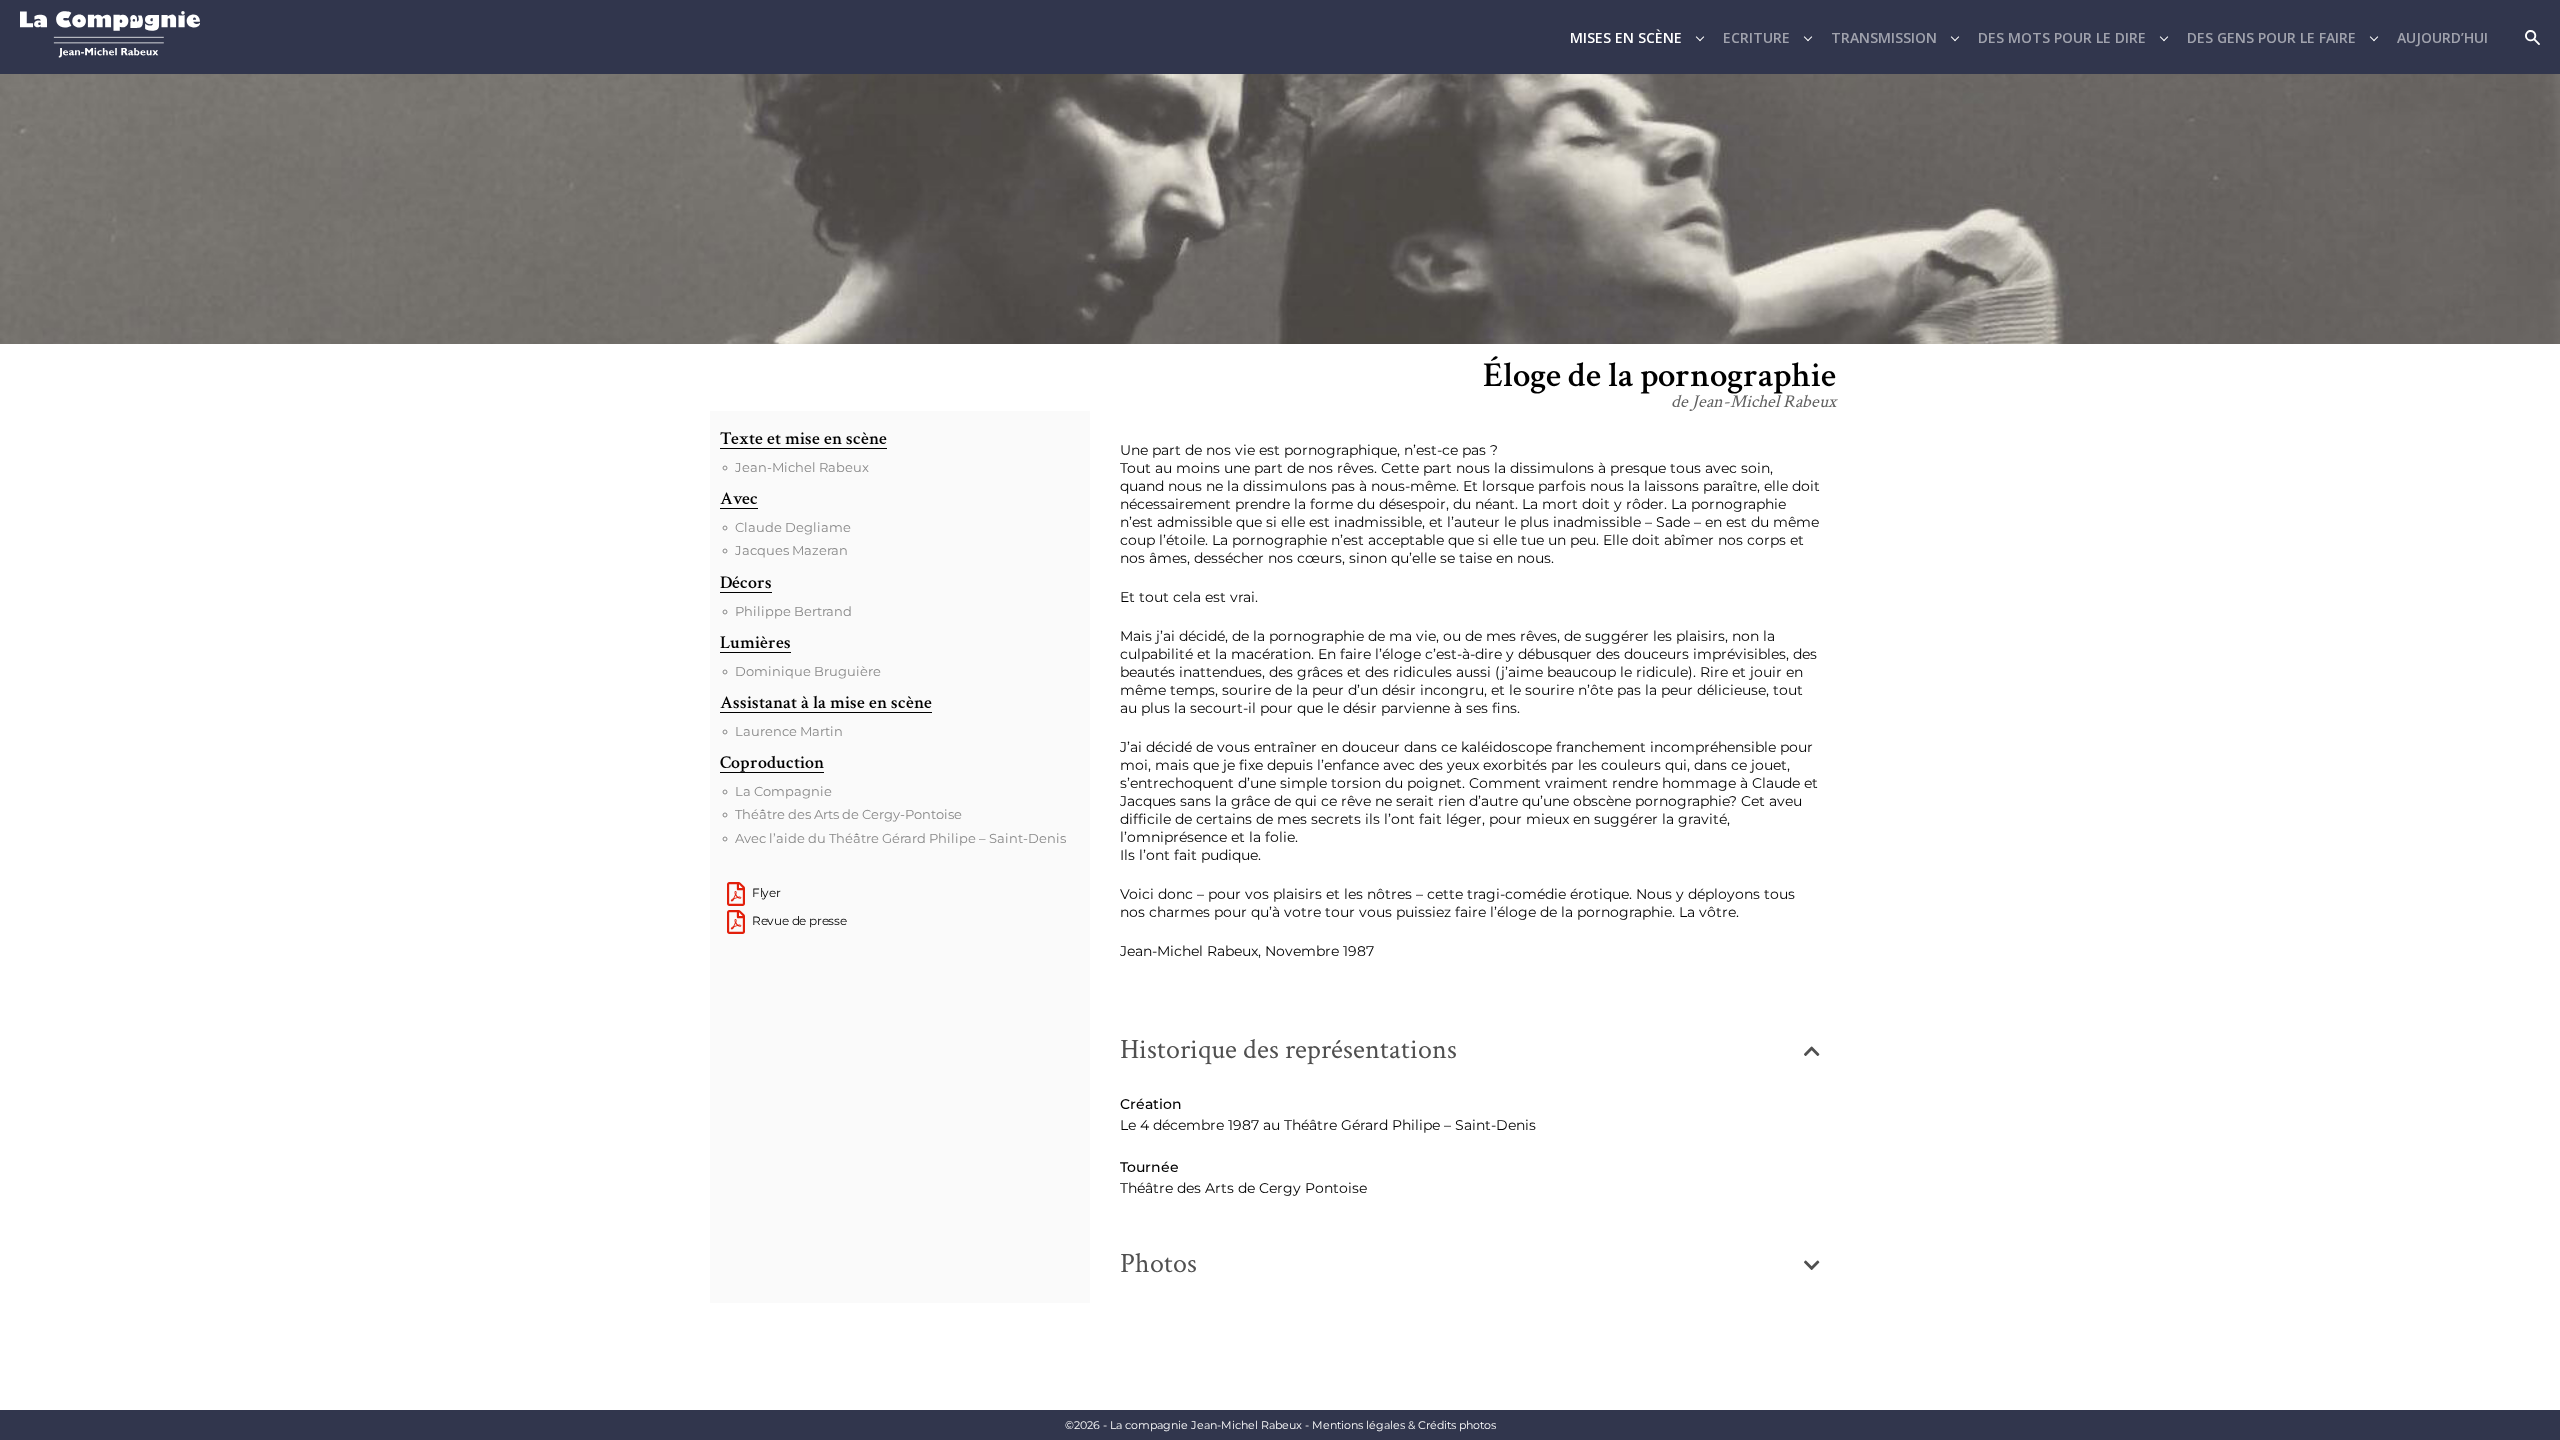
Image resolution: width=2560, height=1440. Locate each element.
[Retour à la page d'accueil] (110, 52)
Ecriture (1756, 37)
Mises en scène (1626, 37)
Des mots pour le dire (2062, 37)
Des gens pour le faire (2271, 37)
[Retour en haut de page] (2539, 1379)
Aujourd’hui (2442, 37)
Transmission (1884, 37)
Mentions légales (1404, 1425)
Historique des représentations (1288, 1049)
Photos (1158, 1263)
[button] (1470, 1050)
